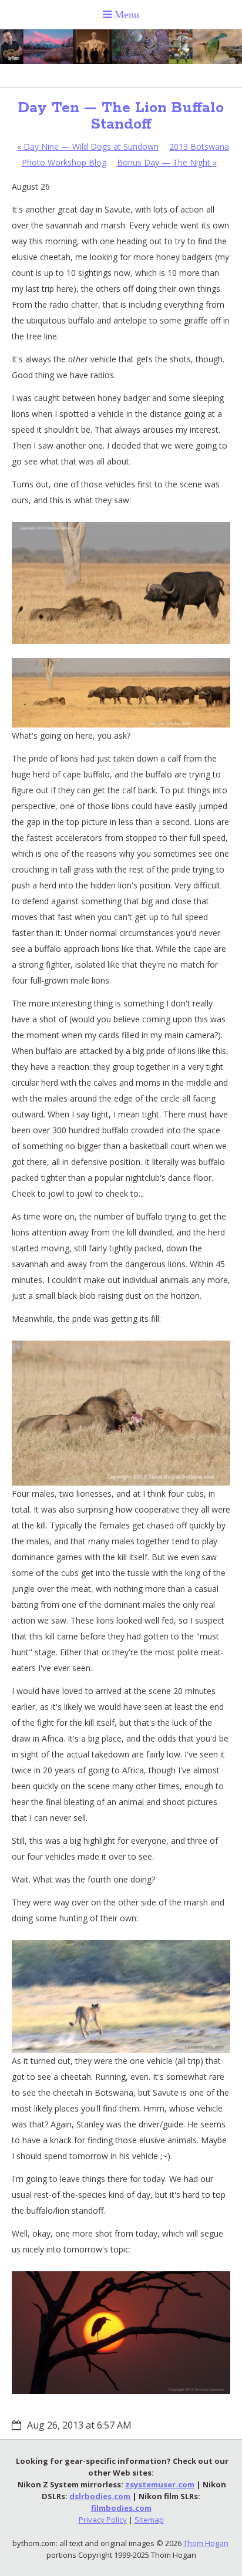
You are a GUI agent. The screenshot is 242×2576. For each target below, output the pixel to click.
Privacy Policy (103, 2520)
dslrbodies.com (100, 2496)
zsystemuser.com (160, 2484)
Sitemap (149, 2520)
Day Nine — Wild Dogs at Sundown (88, 147)
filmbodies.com (121, 2508)
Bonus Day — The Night (167, 162)
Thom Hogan (206, 2543)
